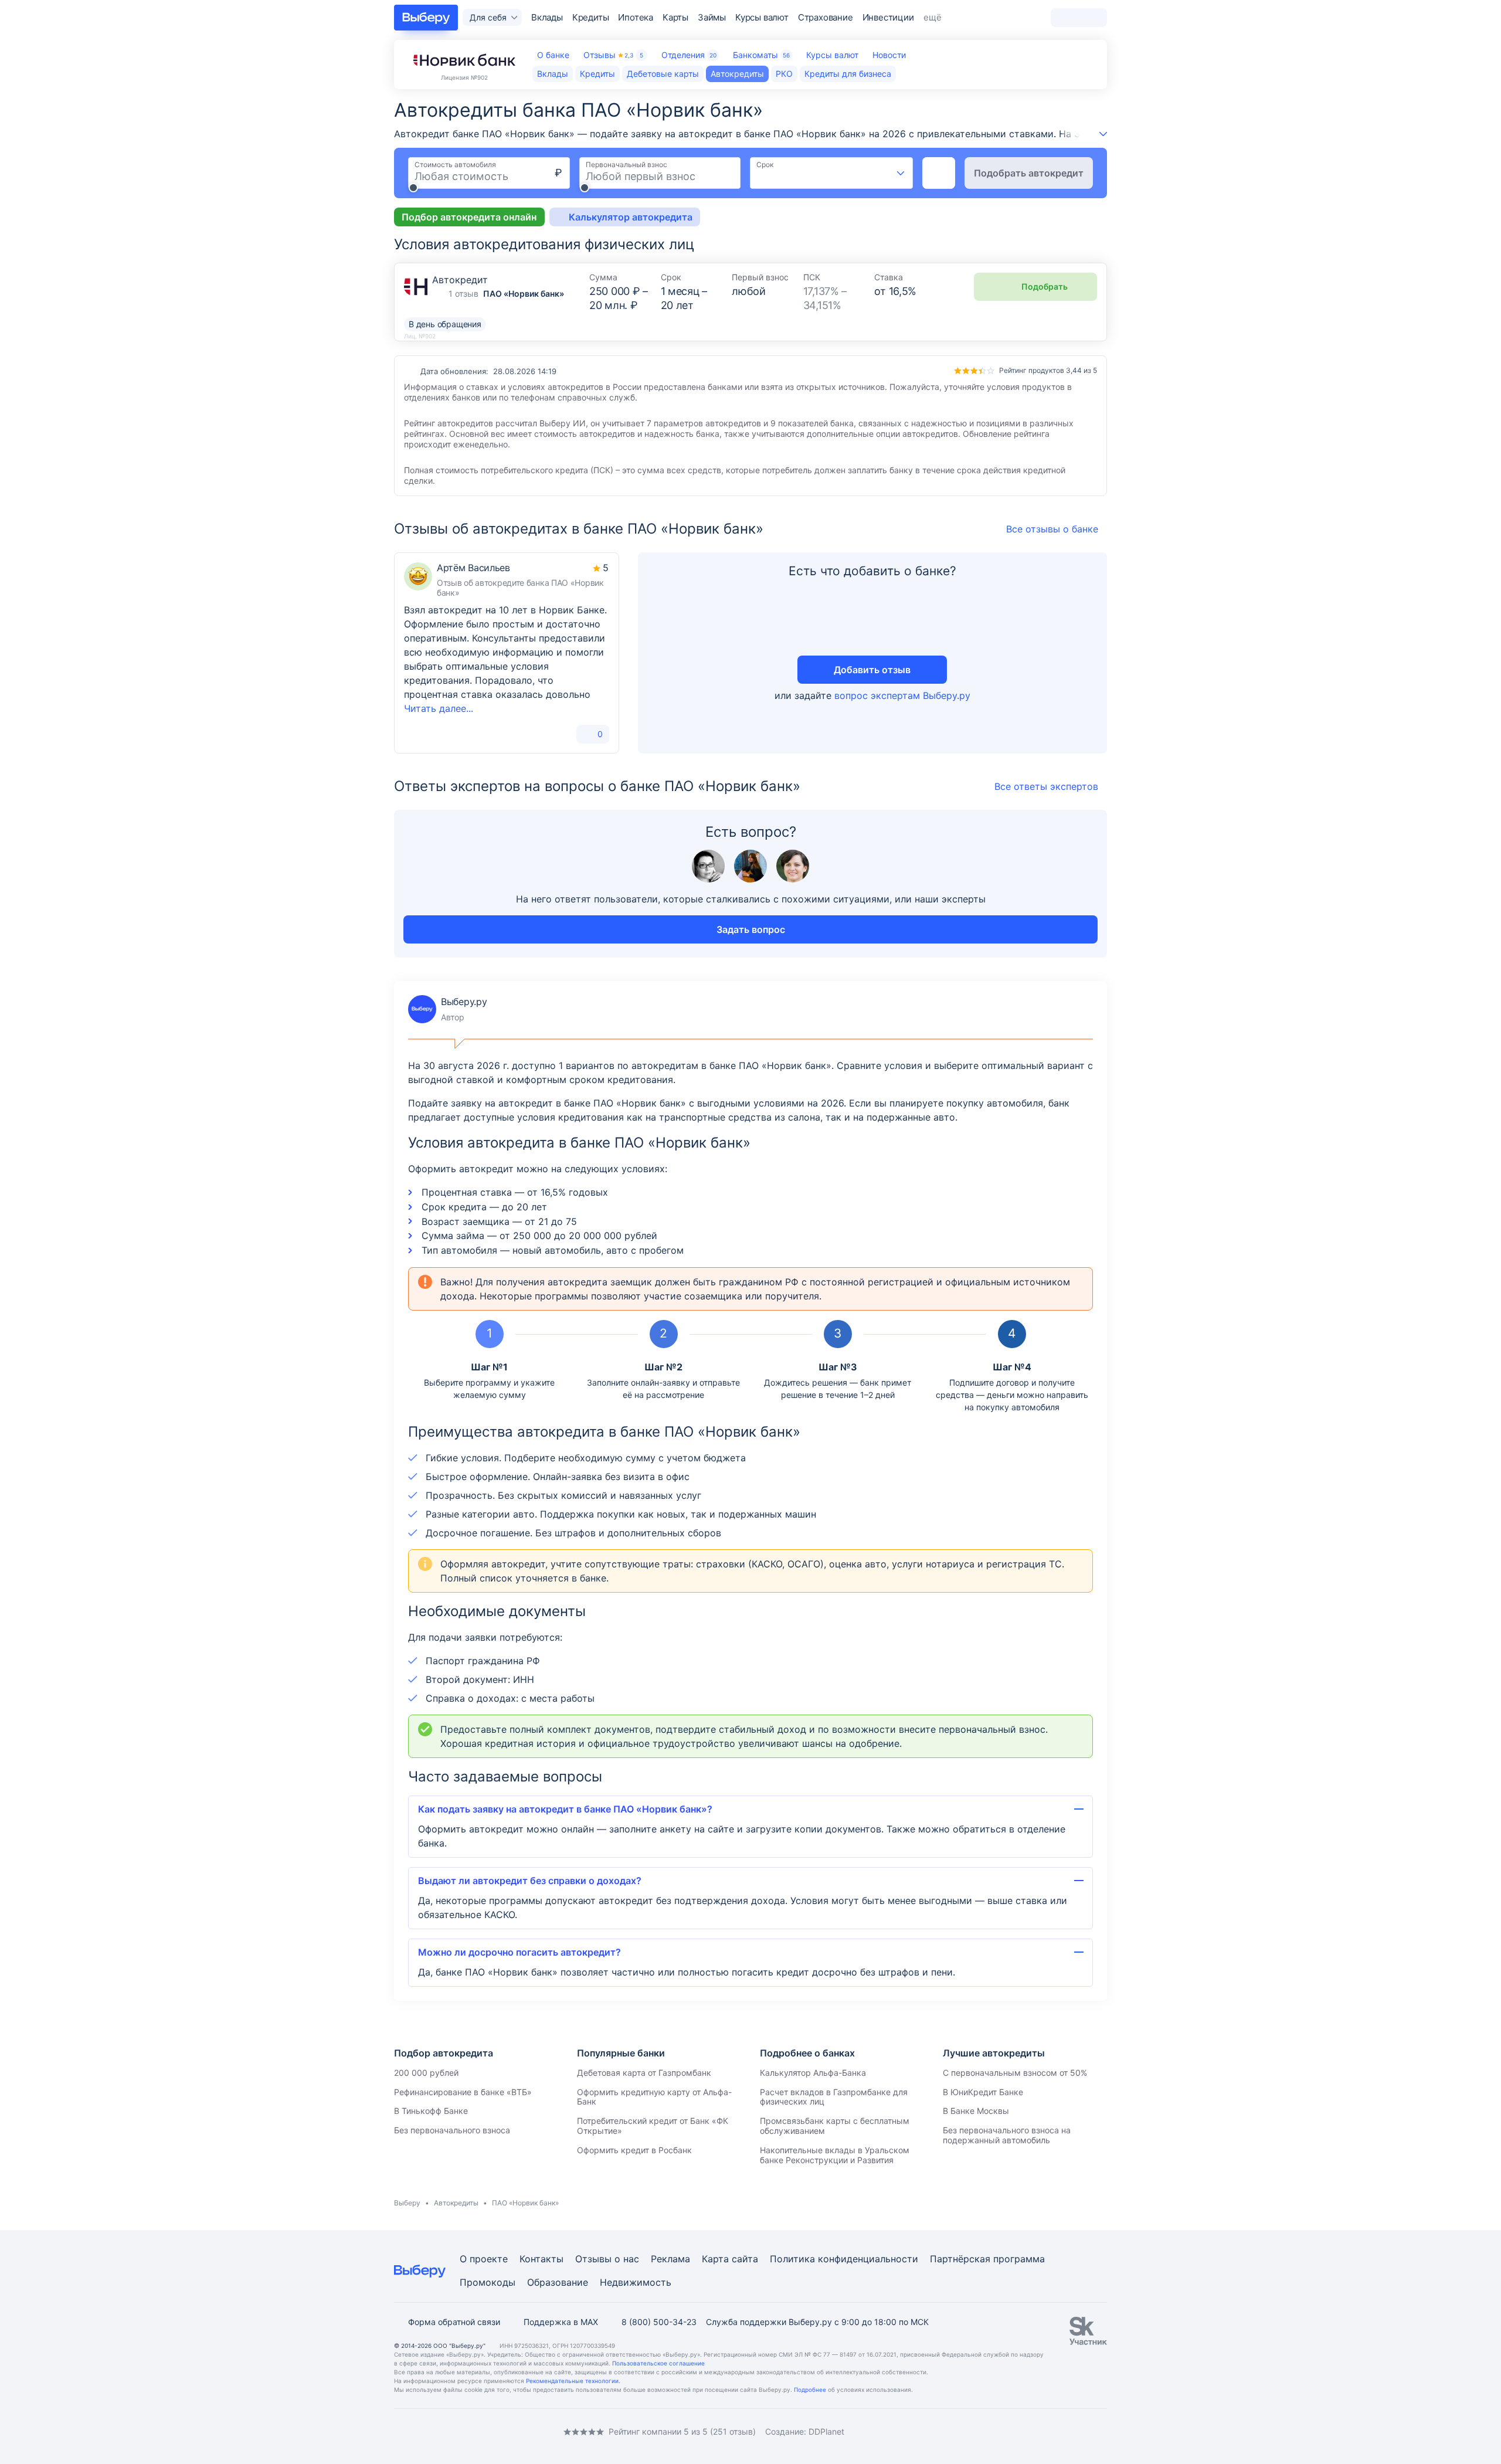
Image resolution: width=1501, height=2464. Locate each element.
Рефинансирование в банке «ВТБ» (463, 2092)
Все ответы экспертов (1046, 786)
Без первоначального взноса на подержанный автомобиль (1007, 2135)
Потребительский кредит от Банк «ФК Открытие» (653, 2126)
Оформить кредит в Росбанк (634, 2150)
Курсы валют (762, 17)
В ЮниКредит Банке (983, 2092)
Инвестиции (888, 17)
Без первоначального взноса (452, 2130)
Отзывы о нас (607, 2259)
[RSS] (493, 2431)
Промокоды (488, 2282)
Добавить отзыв (872, 670)
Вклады (547, 17)
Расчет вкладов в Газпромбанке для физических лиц (834, 2097)
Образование (558, 2282)
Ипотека (636, 17)
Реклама (670, 2259)
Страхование (826, 17)
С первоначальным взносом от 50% (1015, 2073)
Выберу (407, 2203)
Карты (675, 17)
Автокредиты (456, 2203)
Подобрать (1045, 286)
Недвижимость (636, 2282)
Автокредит (460, 280)
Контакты (541, 2259)
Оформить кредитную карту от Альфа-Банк (654, 2097)
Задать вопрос (751, 929)
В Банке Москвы (976, 2111)
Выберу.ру (447, 1009)
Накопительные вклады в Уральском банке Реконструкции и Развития (835, 2155)
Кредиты (591, 17)
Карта (715, 2259)
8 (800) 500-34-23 (659, 2322)
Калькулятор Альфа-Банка (813, 2073)
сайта (745, 2259)
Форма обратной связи (454, 2322)
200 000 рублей (426, 2073)
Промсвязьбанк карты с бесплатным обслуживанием (835, 2126)
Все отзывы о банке (1052, 529)
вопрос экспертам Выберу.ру (902, 695)
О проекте (484, 2259)
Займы (712, 17)
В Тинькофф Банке (431, 2111)
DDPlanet (826, 2431)
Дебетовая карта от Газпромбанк (644, 2073)
